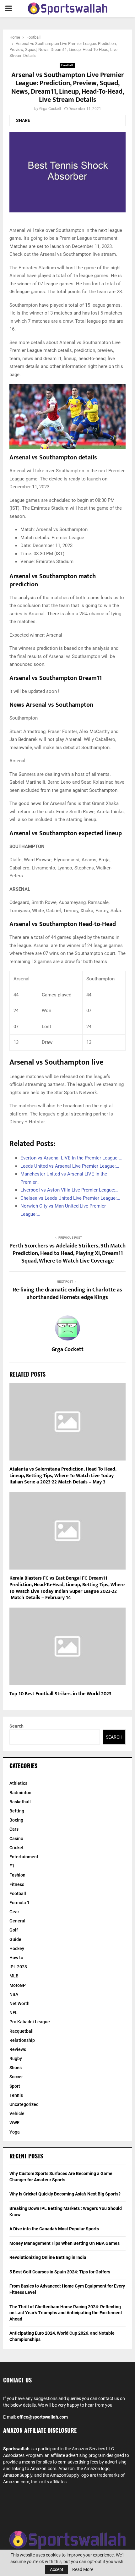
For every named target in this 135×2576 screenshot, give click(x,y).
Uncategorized (24, 2104)
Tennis (16, 2095)
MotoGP (18, 1985)
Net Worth (19, 2003)
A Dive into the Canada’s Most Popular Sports (54, 2229)
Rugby (16, 2058)
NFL (13, 2013)
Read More (83, 2569)
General (17, 1921)
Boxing (16, 1820)
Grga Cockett (50, 109)
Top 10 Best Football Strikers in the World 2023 (60, 1694)
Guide (15, 1939)
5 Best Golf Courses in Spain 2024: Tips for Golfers (60, 2272)
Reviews (18, 2049)
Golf (14, 1930)
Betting (17, 1811)
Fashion (17, 1875)
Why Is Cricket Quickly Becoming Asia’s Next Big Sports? (65, 2194)
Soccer (16, 2077)
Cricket (16, 1848)
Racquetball (22, 2031)
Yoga (15, 2132)
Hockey (17, 1948)
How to (16, 1958)
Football (67, 65)
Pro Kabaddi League (30, 2022)
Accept (57, 2569)
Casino (16, 1839)
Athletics (18, 1783)
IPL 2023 (18, 1967)
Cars (14, 1829)
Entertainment (24, 1857)
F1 (12, 1866)
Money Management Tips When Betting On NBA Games (65, 2243)
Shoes (16, 2068)
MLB (14, 1976)
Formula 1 (19, 1903)
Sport (15, 2086)
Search (16, 1726)
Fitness (17, 1884)
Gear (14, 1912)
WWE (14, 2123)
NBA (14, 1994)
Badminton (20, 1793)
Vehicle (17, 2113)
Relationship (22, 2040)
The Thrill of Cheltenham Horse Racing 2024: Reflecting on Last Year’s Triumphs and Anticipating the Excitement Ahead (66, 2313)
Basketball (20, 1802)
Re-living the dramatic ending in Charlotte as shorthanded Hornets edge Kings (67, 1294)
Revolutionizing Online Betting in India (48, 2257)
